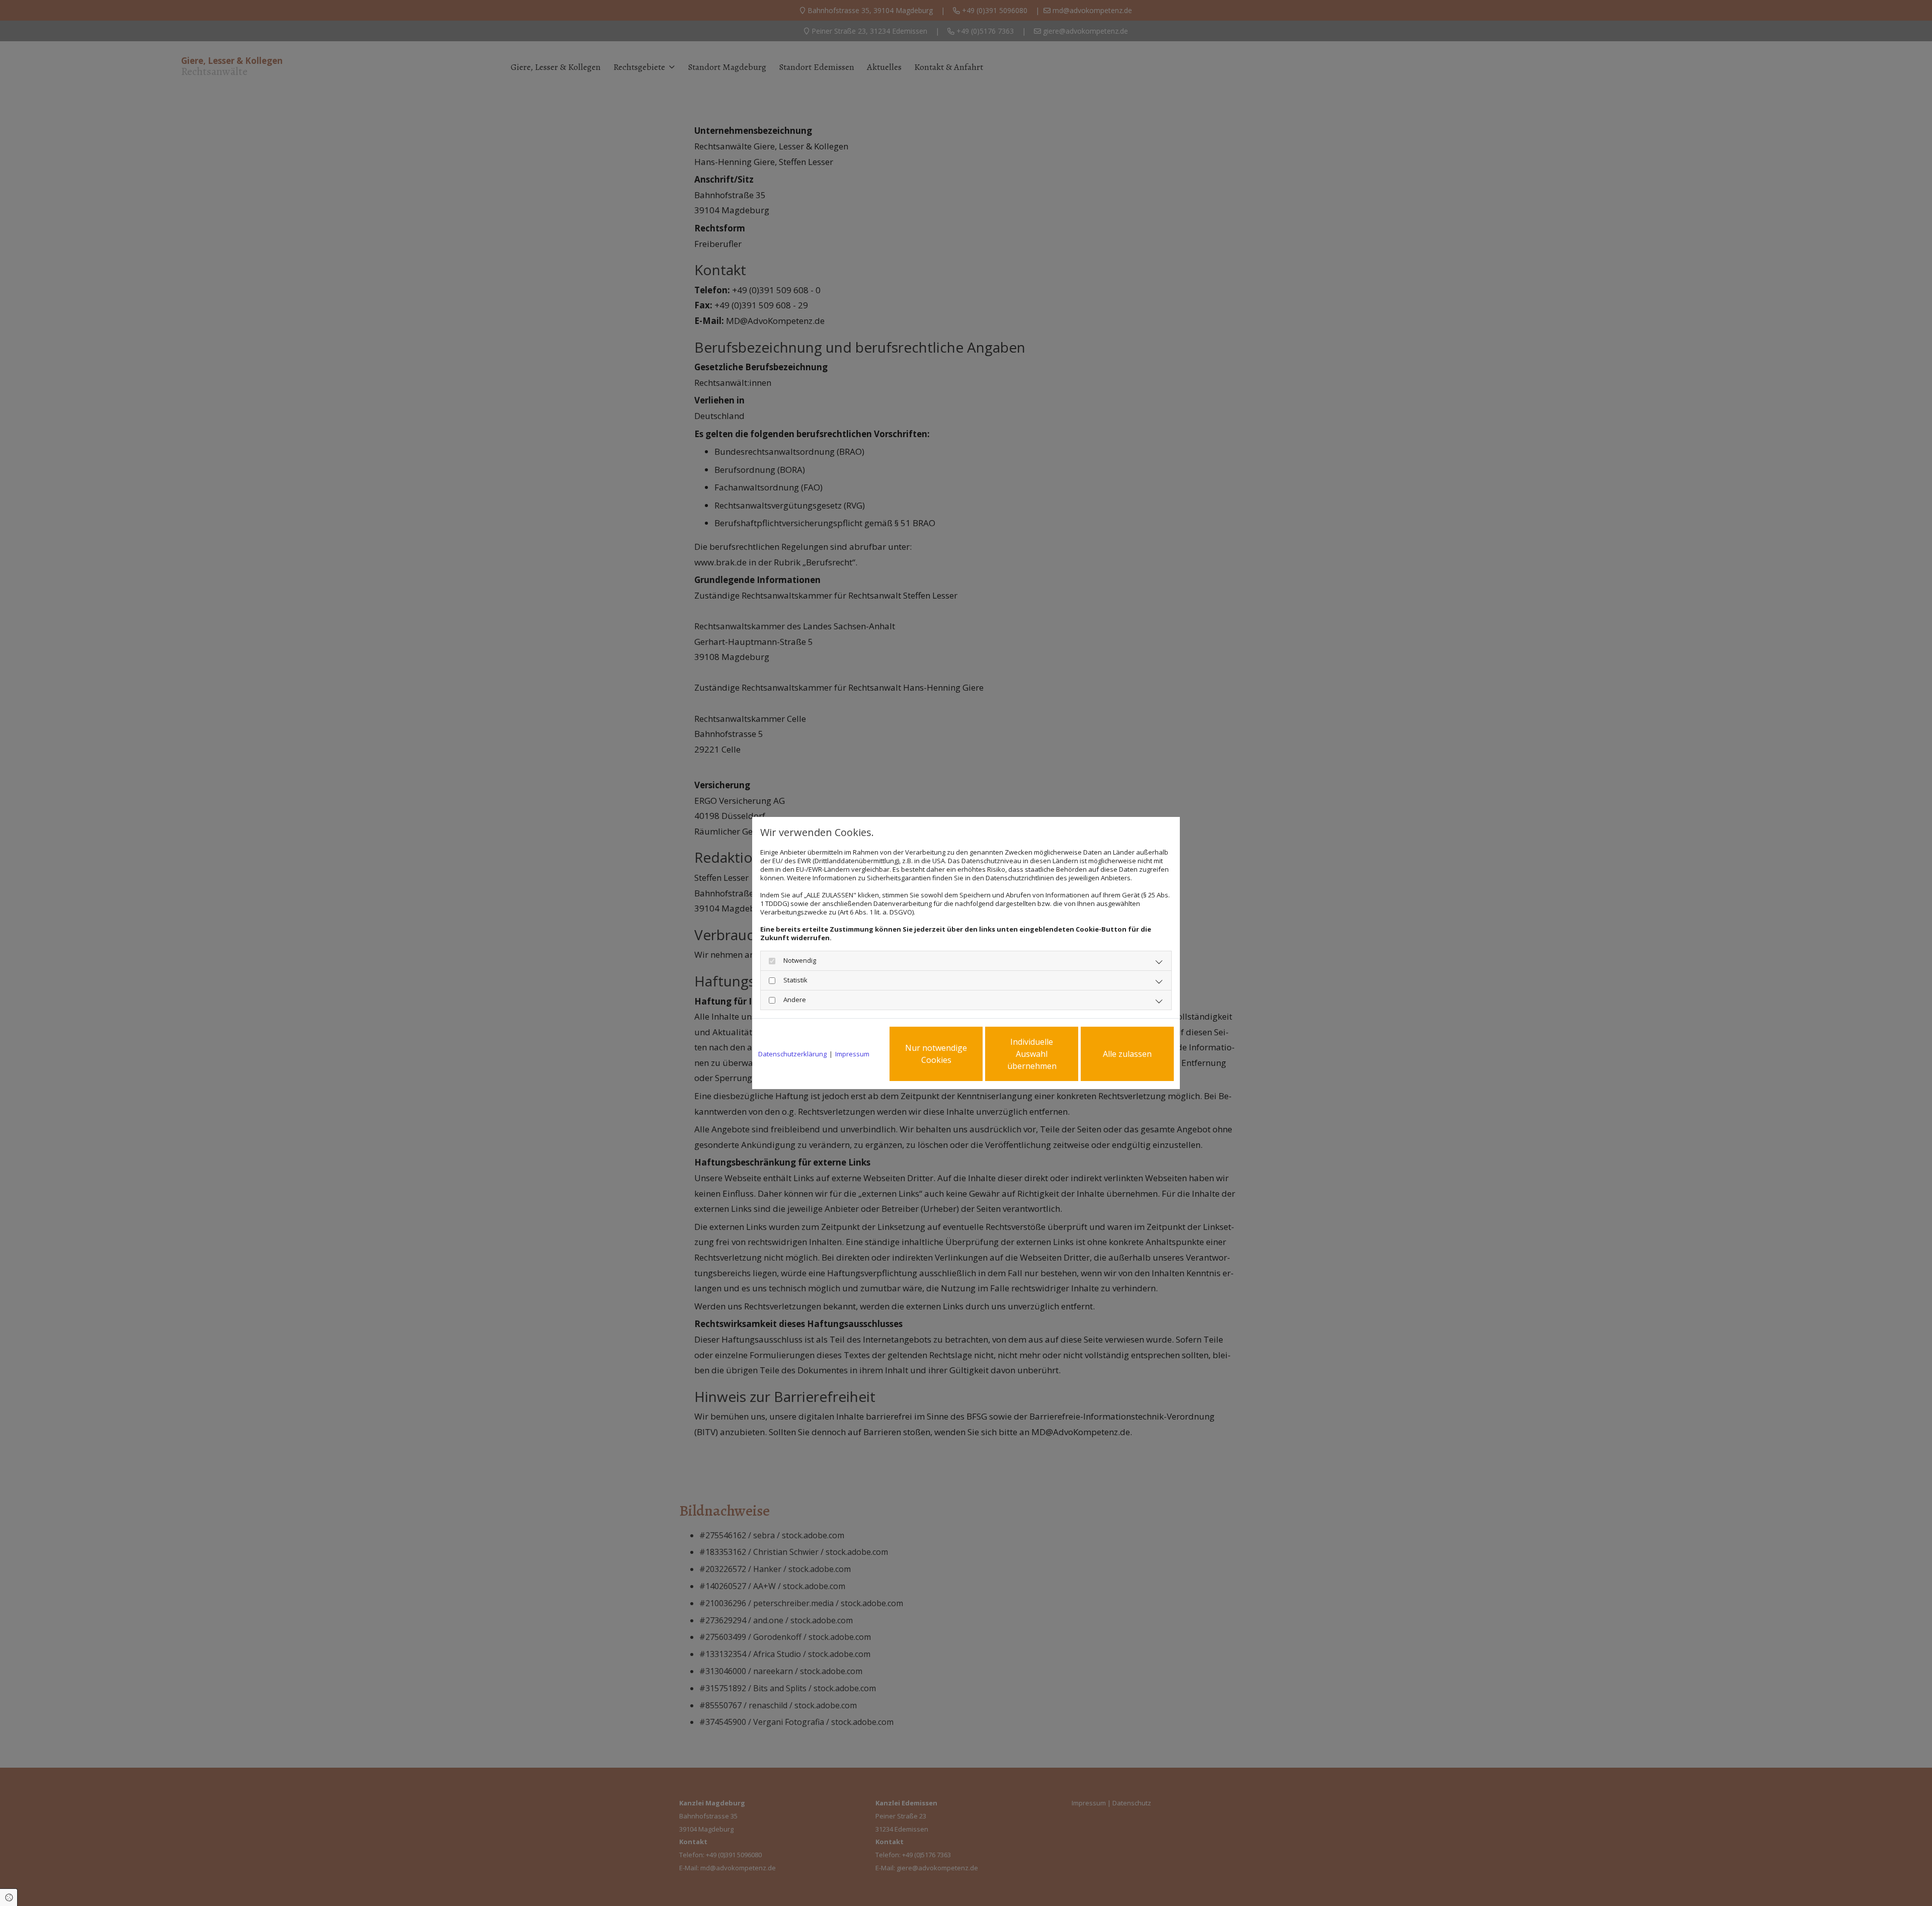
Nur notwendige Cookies (936, 1054)
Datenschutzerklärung (792, 1054)
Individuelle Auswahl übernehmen (1032, 1054)
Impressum (852, 1054)
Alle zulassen (1127, 1054)
